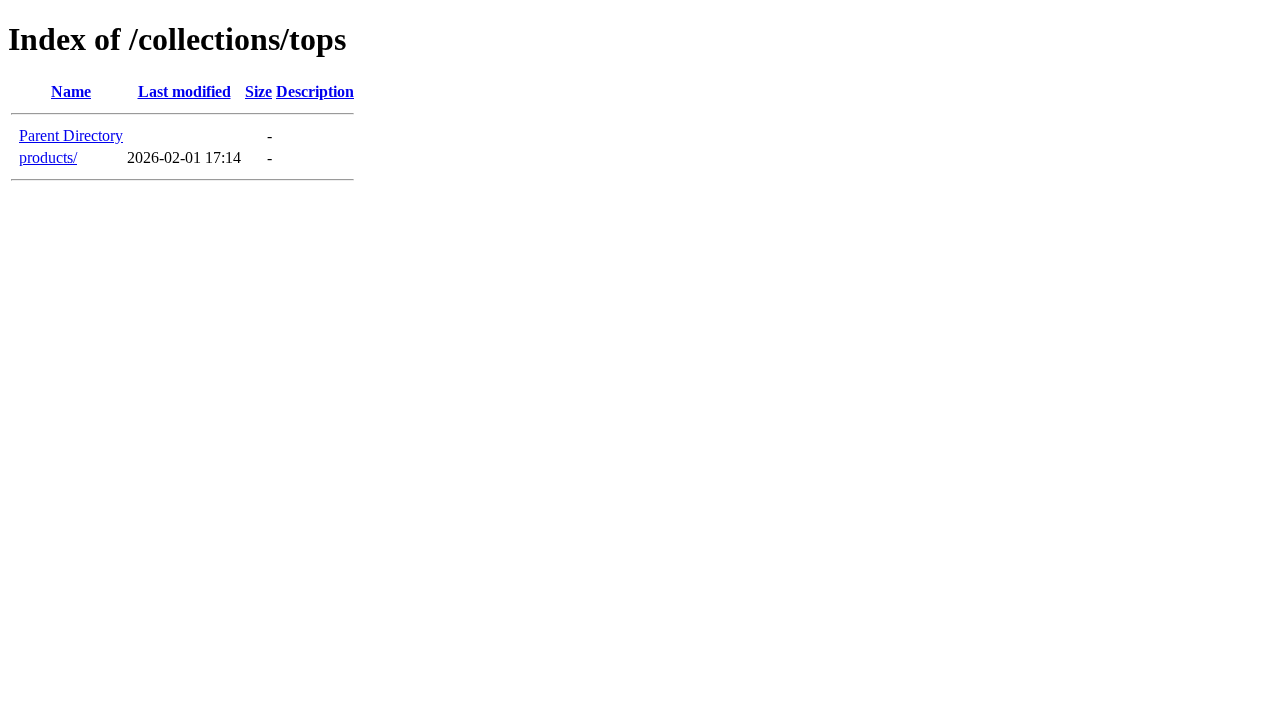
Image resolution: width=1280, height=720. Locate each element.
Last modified (184, 91)
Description (315, 91)
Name (71, 91)
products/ (48, 157)
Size (258, 91)
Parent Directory (71, 135)
